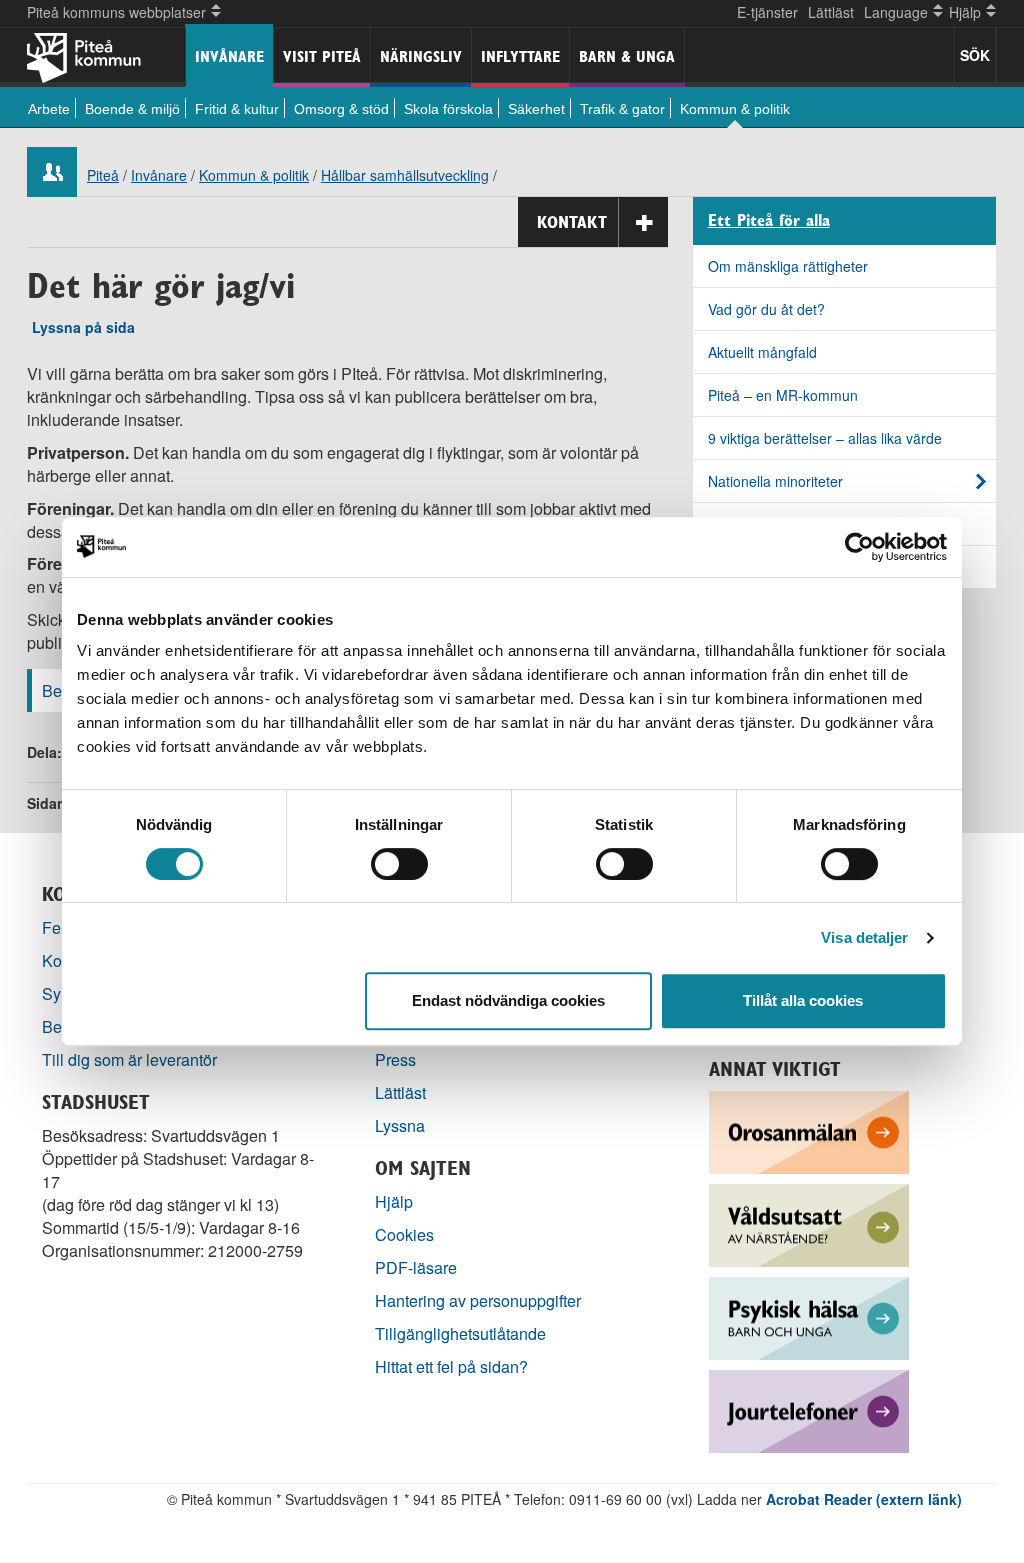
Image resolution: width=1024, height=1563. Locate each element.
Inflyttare (520, 56)
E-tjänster (767, 12)
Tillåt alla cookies (803, 1000)
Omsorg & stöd (341, 109)
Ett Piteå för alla (769, 221)
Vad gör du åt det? (766, 309)
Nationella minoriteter (775, 481)
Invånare (229, 56)
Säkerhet (536, 109)
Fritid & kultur (237, 109)
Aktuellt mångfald (762, 352)
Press (395, 1059)
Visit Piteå (322, 56)
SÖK (975, 55)
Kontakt (572, 222)
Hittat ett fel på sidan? (451, 1366)
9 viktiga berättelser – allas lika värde (825, 438)
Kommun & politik (735, 109)
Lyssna (400, 1125)
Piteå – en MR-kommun (783, 395)
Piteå (103, 175)
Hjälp (394, 1201)
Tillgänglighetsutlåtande (460, 1333)
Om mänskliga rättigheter (788, 266)
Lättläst (831, 12)
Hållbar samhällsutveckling (405, 175)
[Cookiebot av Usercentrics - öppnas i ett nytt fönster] (859, 547)
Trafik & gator (622, 109)
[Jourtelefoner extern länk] (809, 1409)
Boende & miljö (132, 109)
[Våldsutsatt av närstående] (809, 1223)
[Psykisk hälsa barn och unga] (809, 1316)
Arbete (49, 109)
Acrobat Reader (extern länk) (864, 1499)
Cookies (404, 1234)
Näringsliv (421, 56)
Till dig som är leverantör (131, 1059)
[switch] (399, 864)
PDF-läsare (416, 1267)
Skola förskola (448, 109)
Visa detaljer (864, 937)
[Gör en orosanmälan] (809, 1130)
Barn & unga (627, 56)
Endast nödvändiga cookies (508, 1000)
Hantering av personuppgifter (478, 1300)
